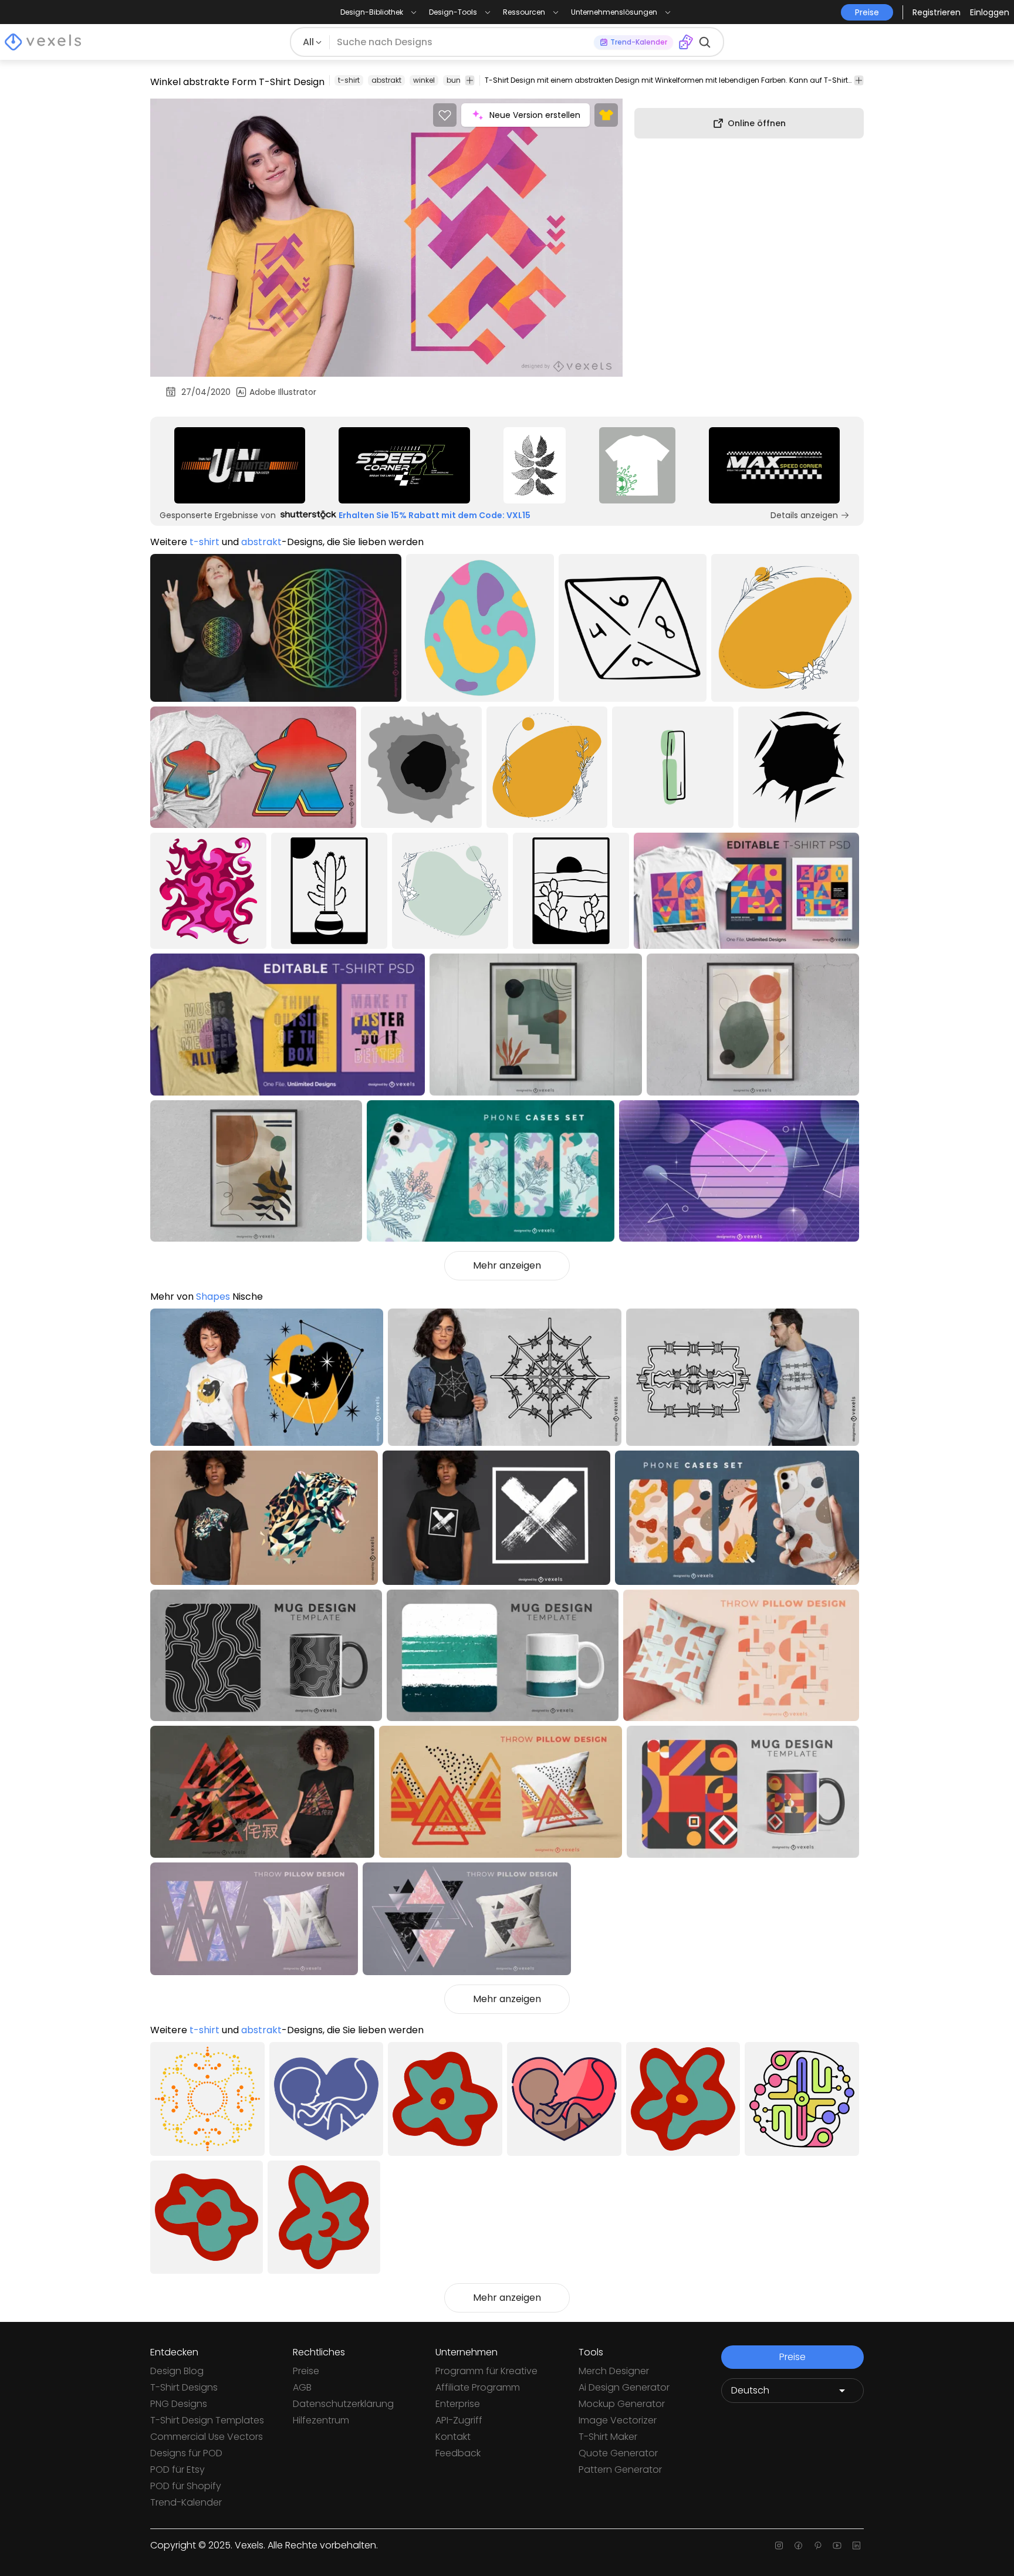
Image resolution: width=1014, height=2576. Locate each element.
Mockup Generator (622, 2404)
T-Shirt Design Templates (207, 2420)
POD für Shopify (186, 2486)
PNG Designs (179, 2404)
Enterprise (458, 2404)
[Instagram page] (779, 2545)
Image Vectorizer (618, 2420)
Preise (306, 2371)
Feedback (458, 2453)
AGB (302, 2387)
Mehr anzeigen (507, 1265)
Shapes (213, 1297)
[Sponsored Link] (240, 465)
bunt (455, 80)
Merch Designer (614, 2371)
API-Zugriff (459, 2420)
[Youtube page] (837, 2545)
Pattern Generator (620, 2469)
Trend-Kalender (186, 2502)
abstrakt (386, 80)
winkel (424, 80)
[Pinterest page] (818, 2545)
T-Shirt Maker (608, 2437)
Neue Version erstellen (535, 115)
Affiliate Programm (478, 2387)
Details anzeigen (804, 515)
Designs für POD (186, 2453)
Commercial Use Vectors (207, 2437)
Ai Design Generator (624, 2387)
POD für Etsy (178, 2469)
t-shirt (349, 80)
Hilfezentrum (321, 2420)
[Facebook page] (798, 2545)
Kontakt (453, 2437)
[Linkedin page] (856, 2545)
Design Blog (177, 2371)
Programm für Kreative (486, 2371)
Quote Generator (618, 2453)
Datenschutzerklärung (343, 2404)
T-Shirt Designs (184, 2387)
